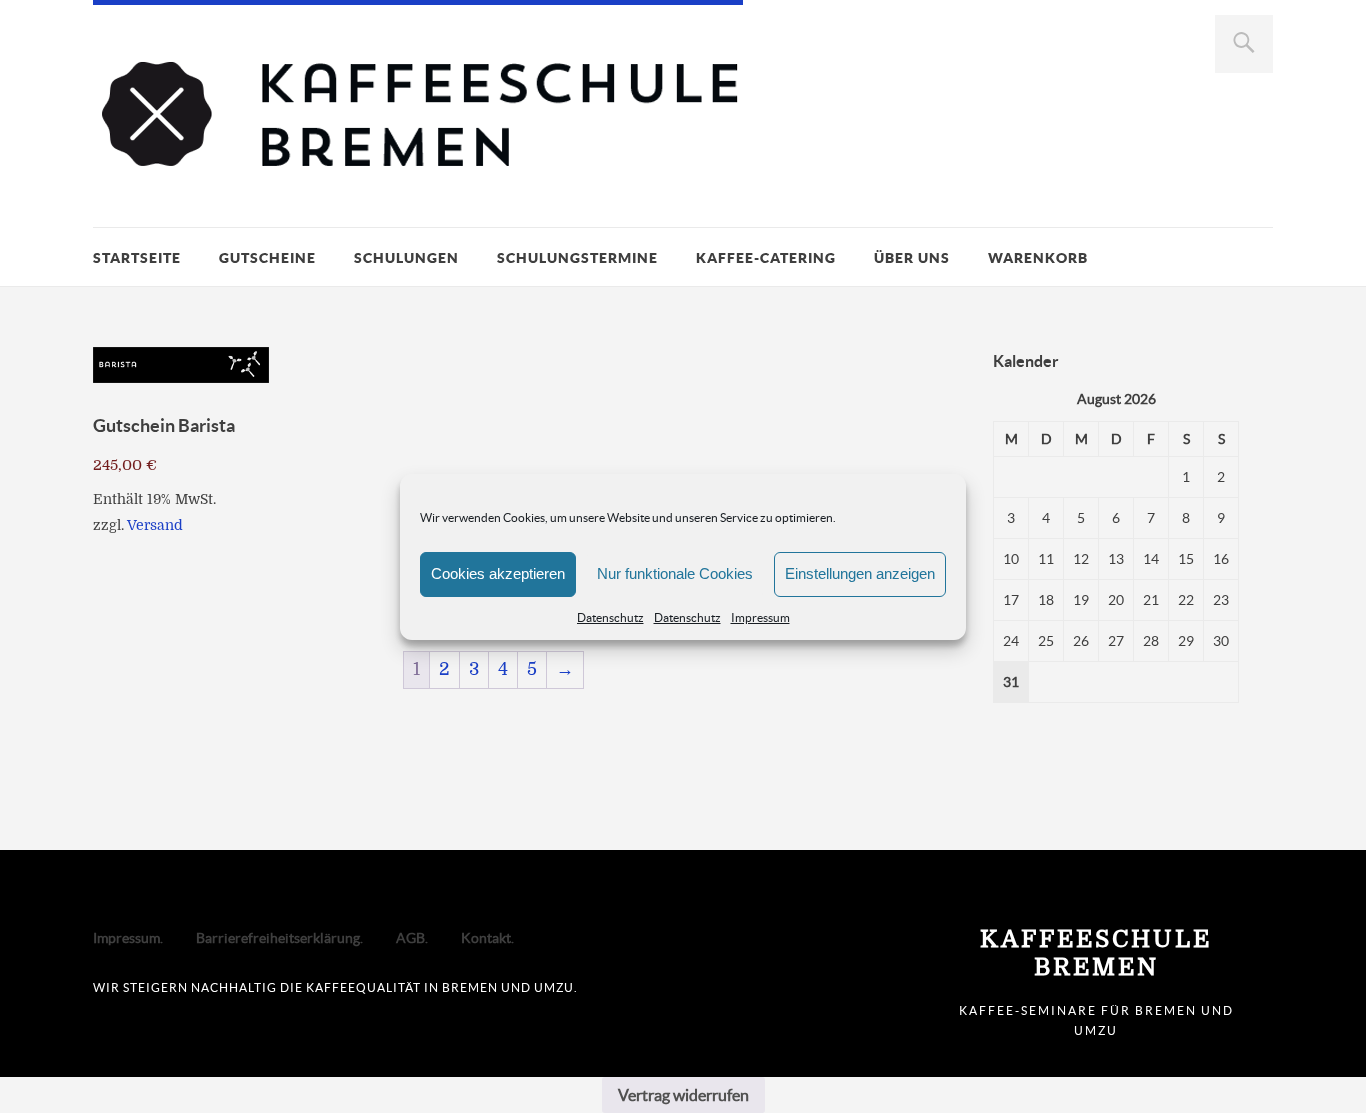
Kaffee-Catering (766, 258)
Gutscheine (267, 258)
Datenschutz (610, 617)
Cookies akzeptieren (498, 573)
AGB (410, 938)
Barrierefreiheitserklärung (278, 938)
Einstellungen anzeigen (860, 573)
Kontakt (486, 938)
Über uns (912, 258)
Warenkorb (1038, 258)
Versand (155, 525)
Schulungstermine (577, 258)
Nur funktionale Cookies (675, 573)
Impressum (760, 617)
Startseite (137, 258)
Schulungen (406, 258)
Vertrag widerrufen (683, 1095)
